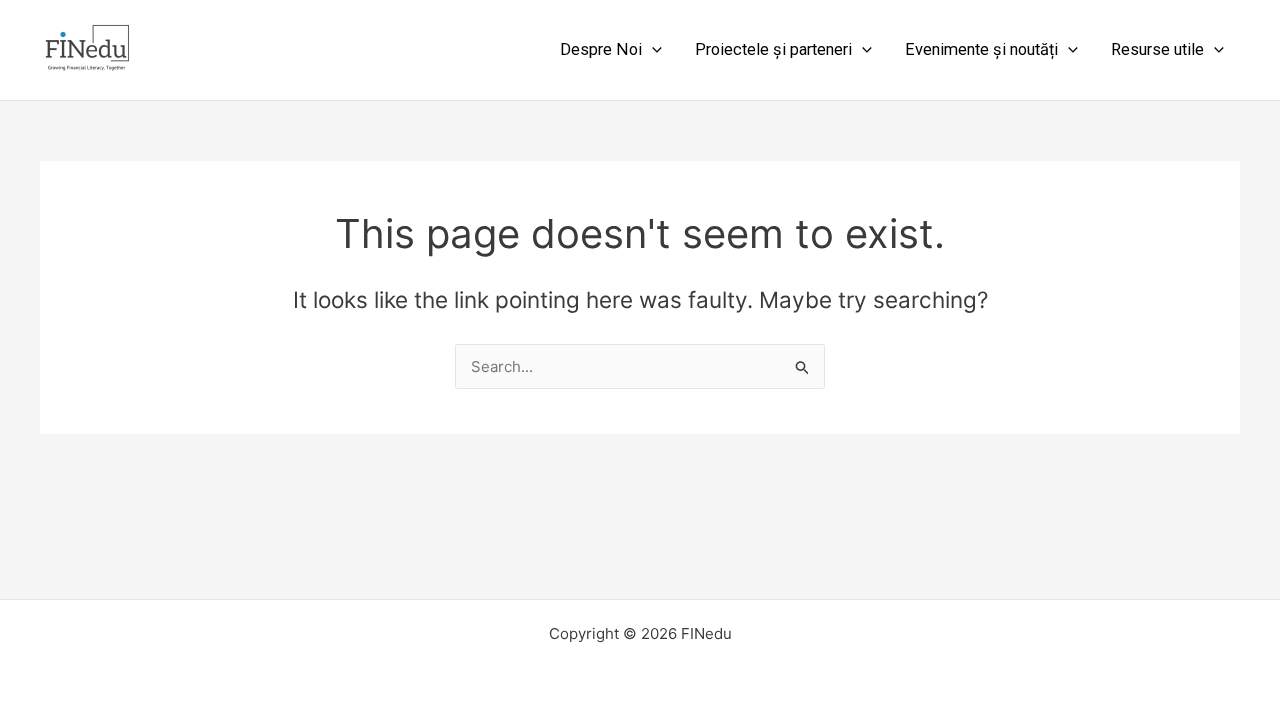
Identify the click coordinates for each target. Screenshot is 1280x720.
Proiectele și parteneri (773, 49)
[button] (652, 50)
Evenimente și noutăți (981, 49)
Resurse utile (1157, 49)
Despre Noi (601, 49)
